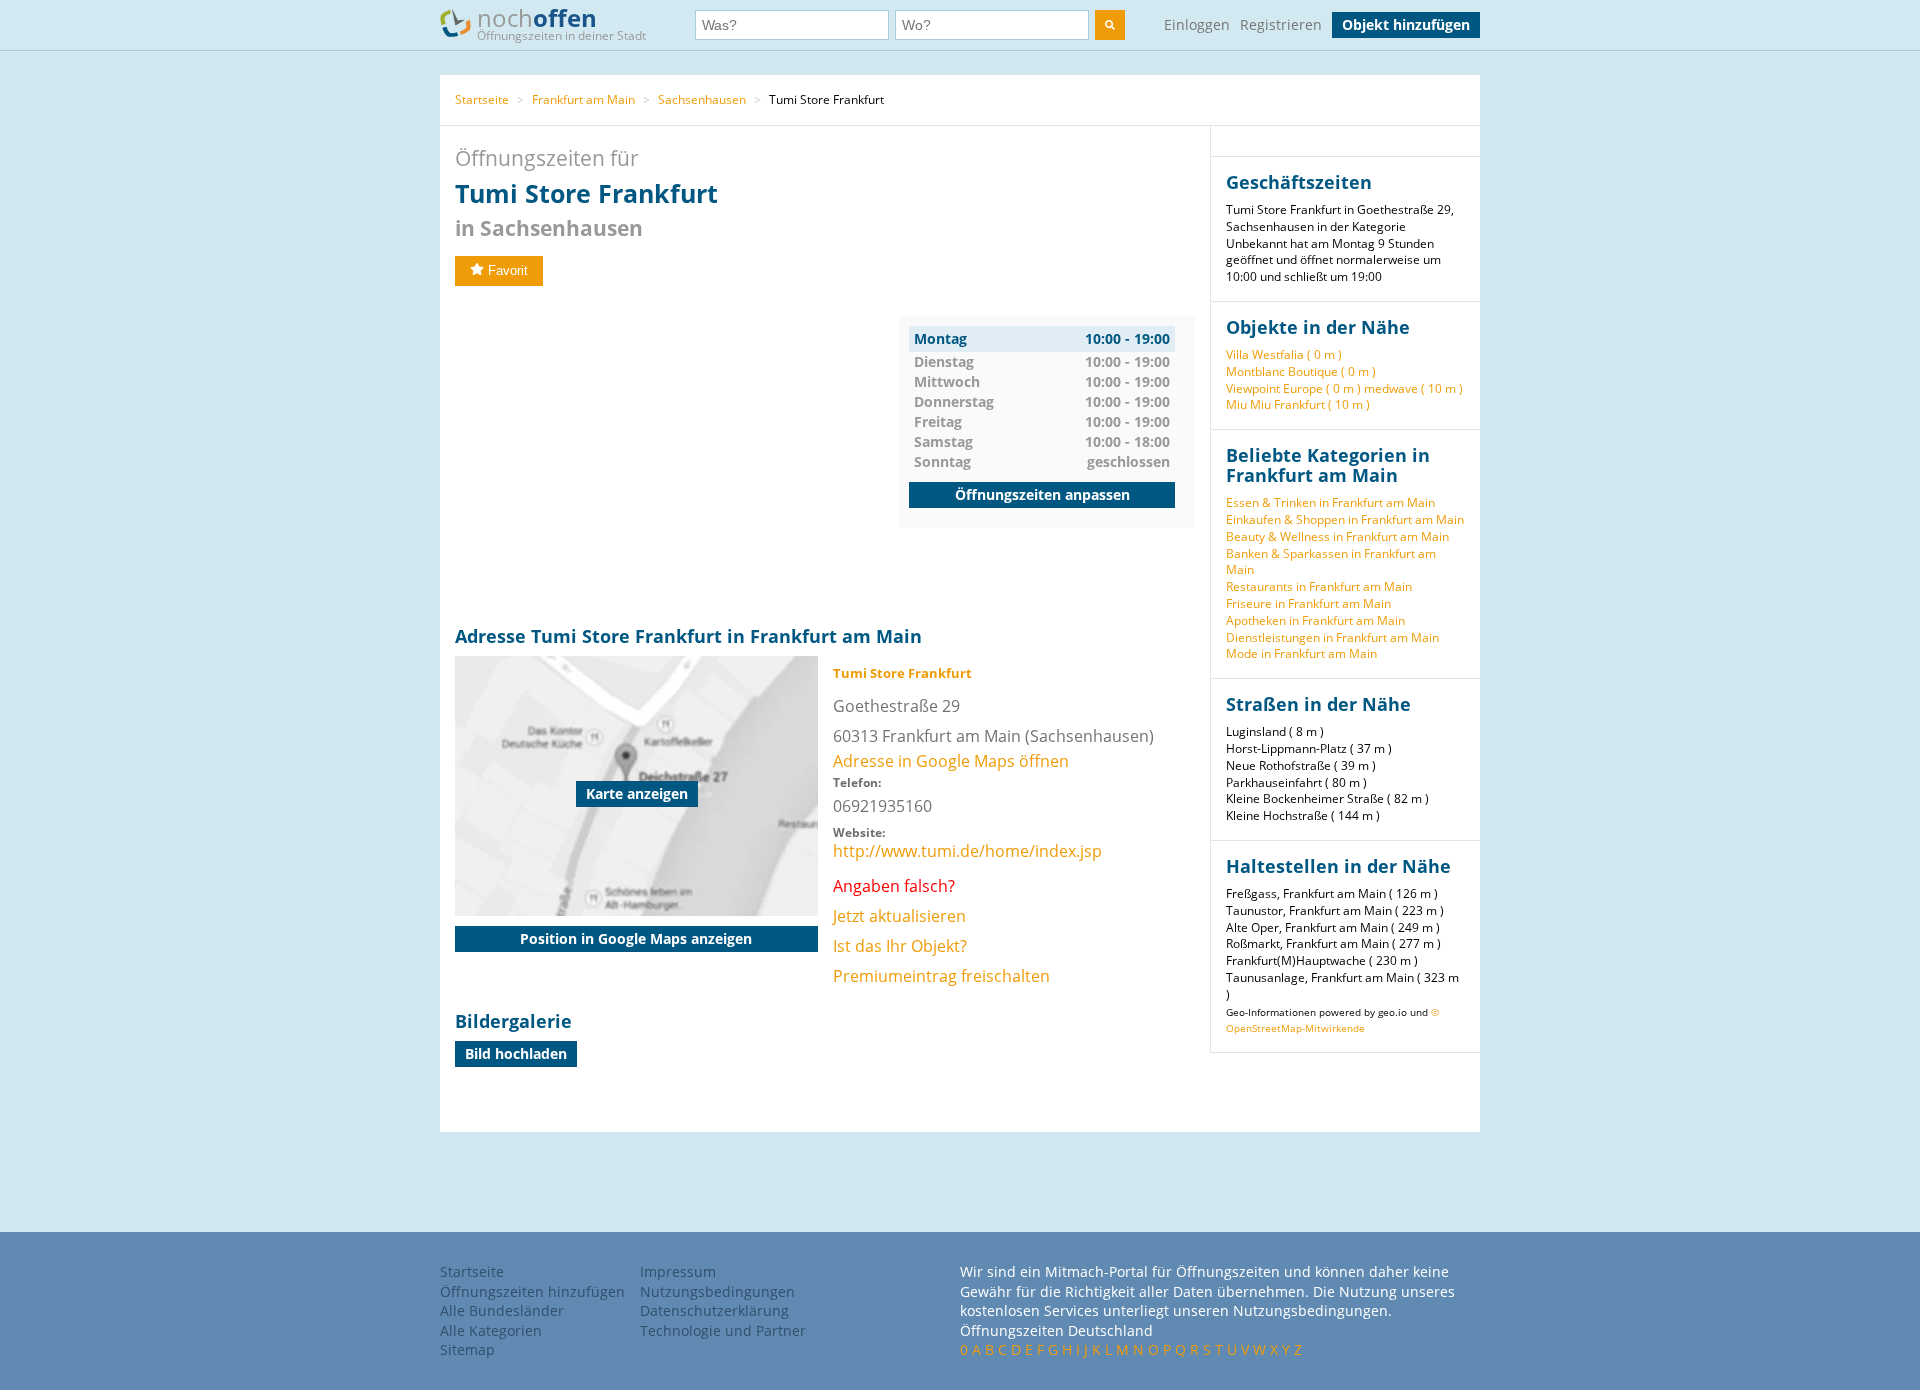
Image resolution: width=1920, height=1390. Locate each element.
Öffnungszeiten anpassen (1042, 494)
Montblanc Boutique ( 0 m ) (1301, 371)
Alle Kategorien (491, 1330)
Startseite (482, 99)
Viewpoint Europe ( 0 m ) (1293, 388)
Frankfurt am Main (583, 99)
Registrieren (1281, 24)
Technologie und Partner (723, 1330)
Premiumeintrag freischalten (941, 976)
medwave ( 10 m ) (1413, 388)
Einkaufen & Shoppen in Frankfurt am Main (1345, 519)
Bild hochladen (516, 1053)
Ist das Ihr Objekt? (900, 946)
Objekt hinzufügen (1406, 24)
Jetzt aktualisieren (899, 916)
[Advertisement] (677, 456)
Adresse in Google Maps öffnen (951, 761)
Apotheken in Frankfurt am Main (1315, 620)
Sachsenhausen (702, 99)
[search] (1110, 25)
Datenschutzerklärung (714, 1310)
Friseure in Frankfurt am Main (1308, 603)
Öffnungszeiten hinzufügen (532, 1291)
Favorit (508, 270)
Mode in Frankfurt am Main (1301, 653)
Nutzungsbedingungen (717, 1291)
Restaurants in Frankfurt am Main (1319, 586)
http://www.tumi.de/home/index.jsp (967, 851)
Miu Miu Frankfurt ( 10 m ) (1298, 404)
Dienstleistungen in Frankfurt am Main (1332, 637)
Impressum (678, 1271)
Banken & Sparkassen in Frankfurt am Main (1331, 562)
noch (561, 22)
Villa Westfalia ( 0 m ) (1284, 354)
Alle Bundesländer (502, 1310)
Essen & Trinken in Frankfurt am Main (1330, 502)
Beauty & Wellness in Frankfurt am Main (1337, 536)
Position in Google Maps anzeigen (636, 938)
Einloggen (1197, 24)
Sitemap (467, 1349)
